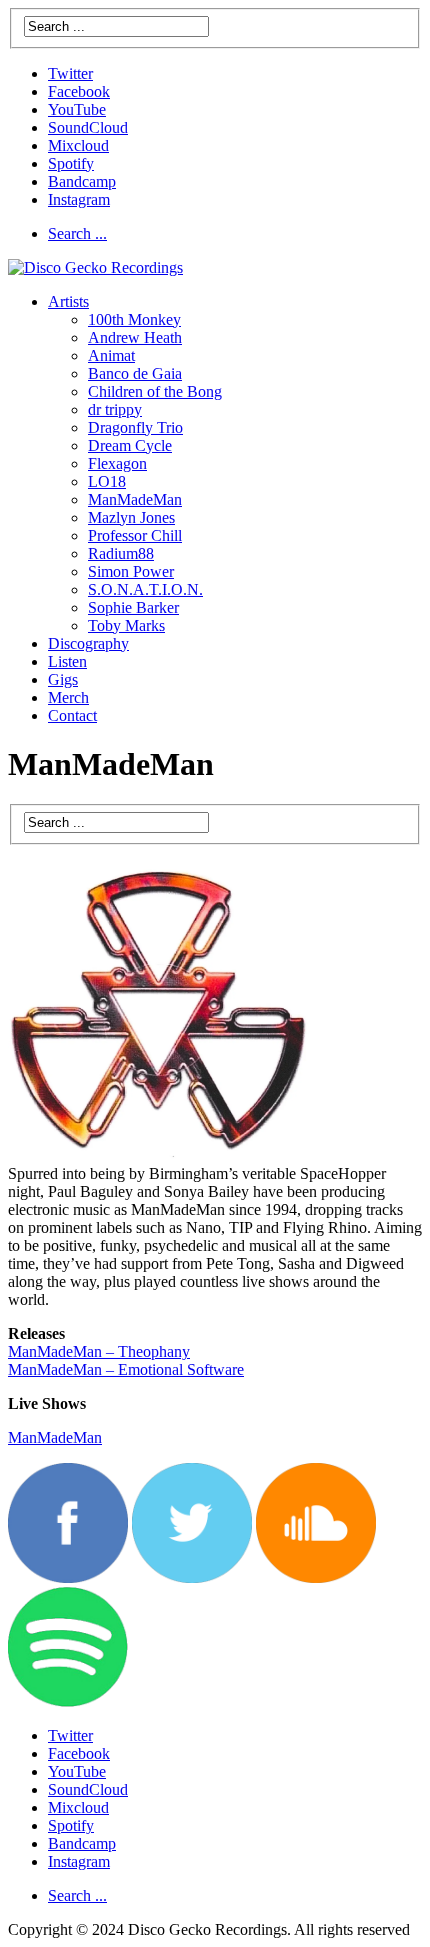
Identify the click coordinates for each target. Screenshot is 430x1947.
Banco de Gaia (135, 373)
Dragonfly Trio (135, 427)
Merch (68, 697)
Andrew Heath (135, 337)
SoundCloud (88, 127)
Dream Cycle (130, 445)
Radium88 (121, 553)
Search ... (77, 233)
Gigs (63, 679)
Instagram (79, 199)
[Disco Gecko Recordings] (95, 267)
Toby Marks (126, 625)
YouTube (77, 109)
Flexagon (117, 463)
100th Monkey (134, 319)
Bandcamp (82, 181)
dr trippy (115, 409)
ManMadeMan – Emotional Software (126, 1369)
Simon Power (131, 571)
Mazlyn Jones (131, 517)
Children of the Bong (155, 391)
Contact (72, 715)
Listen (67, 661)
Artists (68, 301)
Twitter (70, 73)
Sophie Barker (133, 607)
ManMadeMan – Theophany (99, 1351)
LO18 (107, 481)
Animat (111, 355)
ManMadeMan (135, 499)
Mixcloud (78, 145)
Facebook (79, 91)
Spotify (71, 163)
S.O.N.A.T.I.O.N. (145, 589)
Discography (88, 643)
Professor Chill (135, 535)
